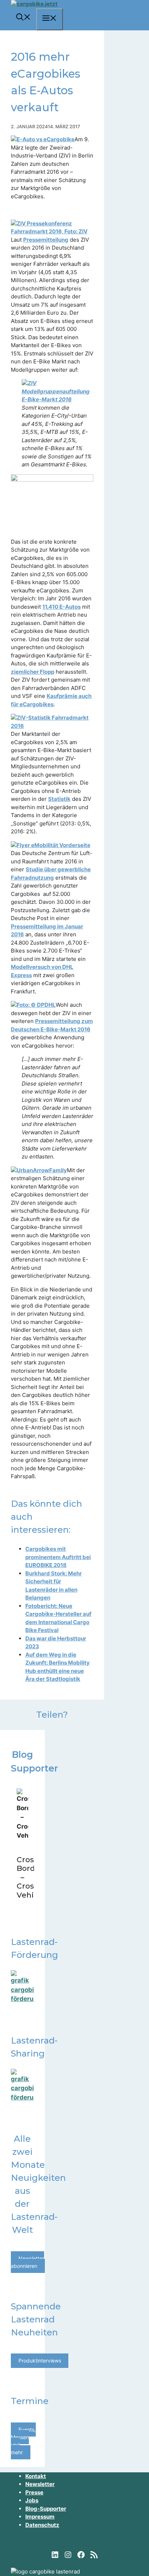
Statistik (59, 799)
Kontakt (36, 2476)
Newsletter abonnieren (27, 2262)
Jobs (32, 2500)
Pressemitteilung (46, 240)
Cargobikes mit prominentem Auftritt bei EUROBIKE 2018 (58, 1557)
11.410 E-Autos (61, 607)
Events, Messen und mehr (23, 2441)
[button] (24, 18)
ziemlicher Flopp (33, 672)
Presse (34, 2492)
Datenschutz (42, 2525)
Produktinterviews (40, 2361)
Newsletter (40, 2484)
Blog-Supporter (46, 2509)
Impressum (40, 2517)
